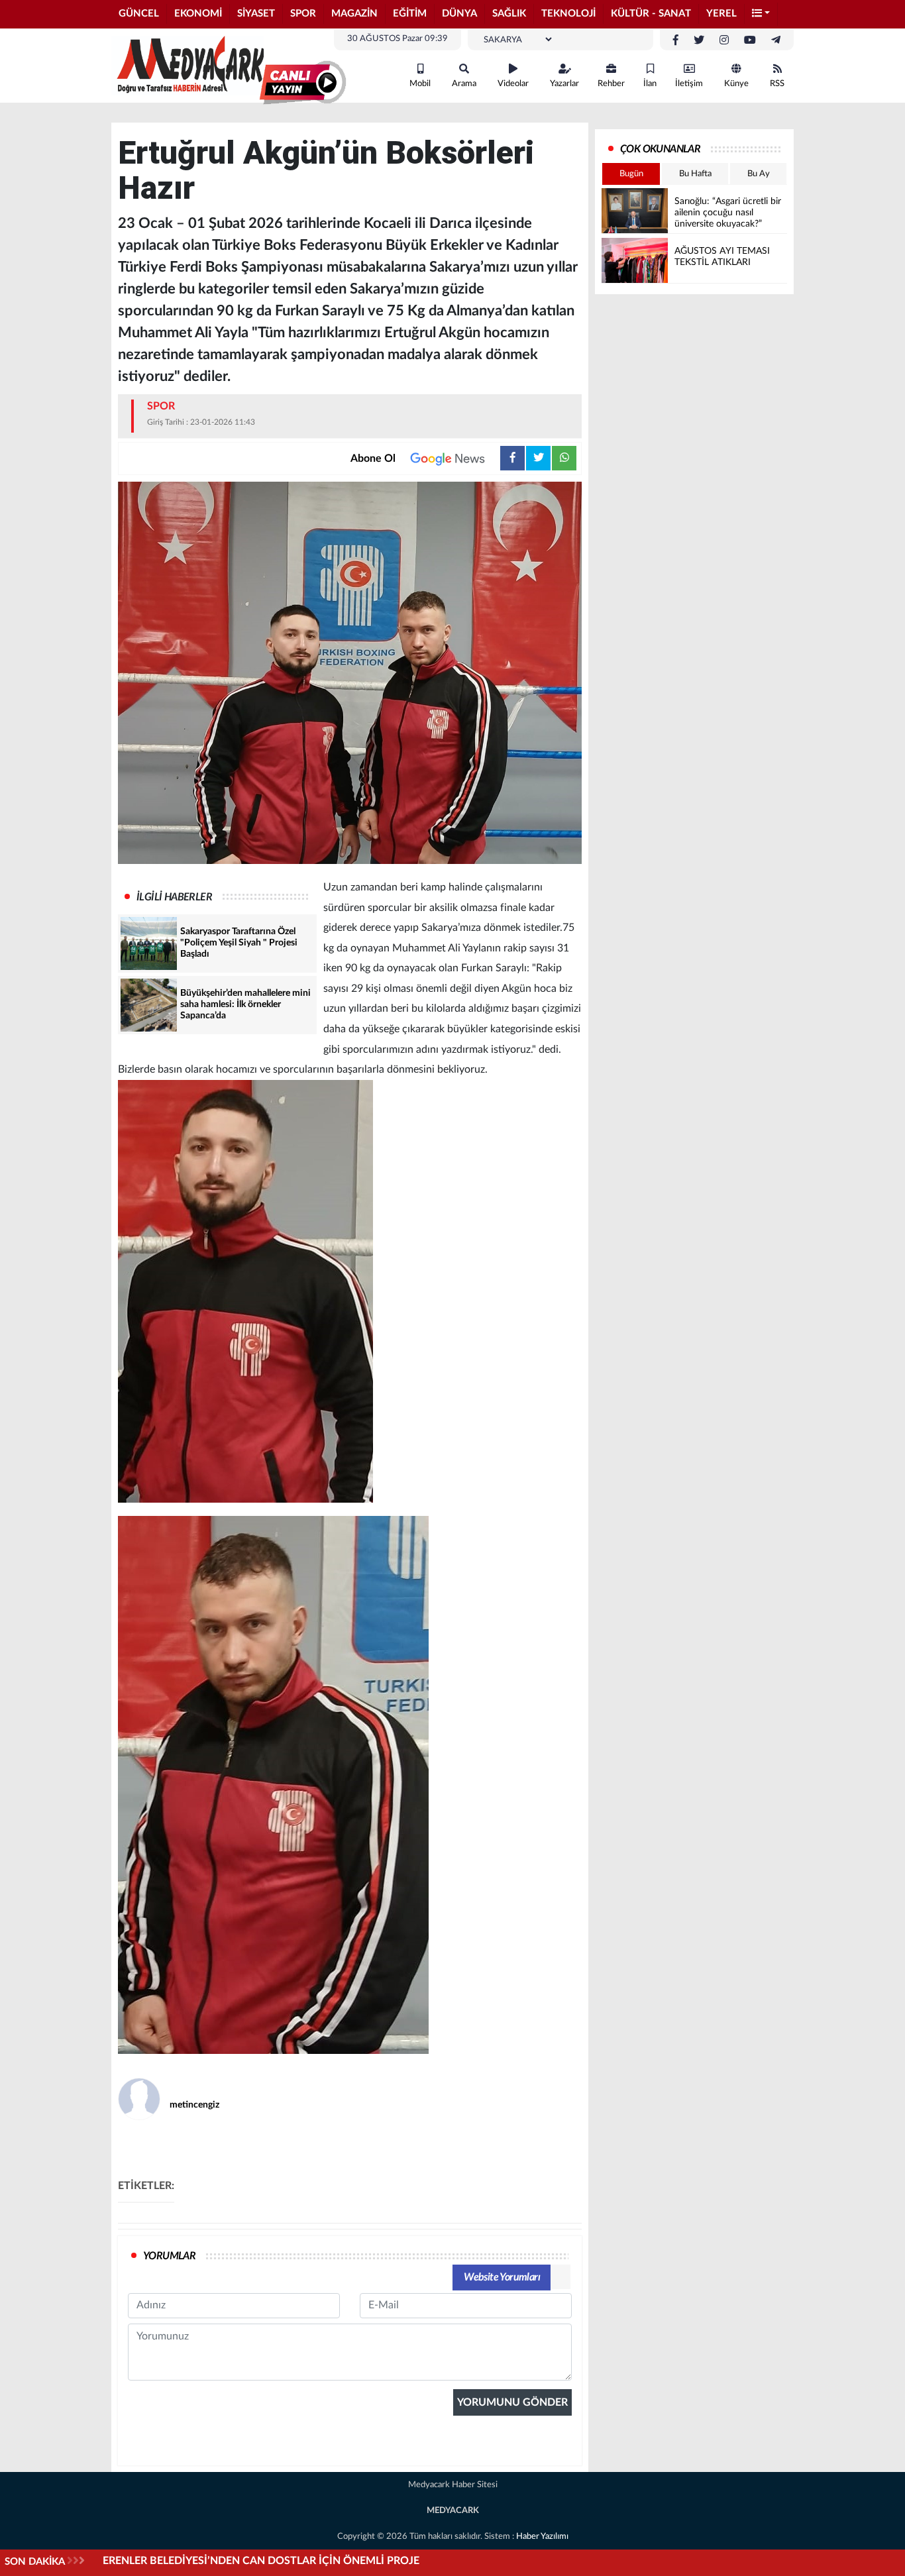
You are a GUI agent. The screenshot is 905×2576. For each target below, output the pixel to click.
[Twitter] (699, 40)
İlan (650, 84)
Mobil (420, 84)
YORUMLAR (169, 2256)
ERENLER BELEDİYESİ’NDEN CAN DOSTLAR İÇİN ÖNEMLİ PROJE (261, 2561)
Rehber (611, 84)
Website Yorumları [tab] (502, 2277)
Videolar (513, 84)
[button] (761, 14)
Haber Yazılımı (542, 2537)
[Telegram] (776, 40)
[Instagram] (724, 40)
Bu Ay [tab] (759, 174)
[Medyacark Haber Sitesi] (187, 65)
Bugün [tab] (631, 174)
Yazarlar (564, 84)
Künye (736, 84)
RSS (777, 84)
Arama (464, 84)
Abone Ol (373, 458)
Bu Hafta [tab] (695, 174)
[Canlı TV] (303, 83)
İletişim (689, 84)
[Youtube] (750, 40)
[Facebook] (676, 40)
